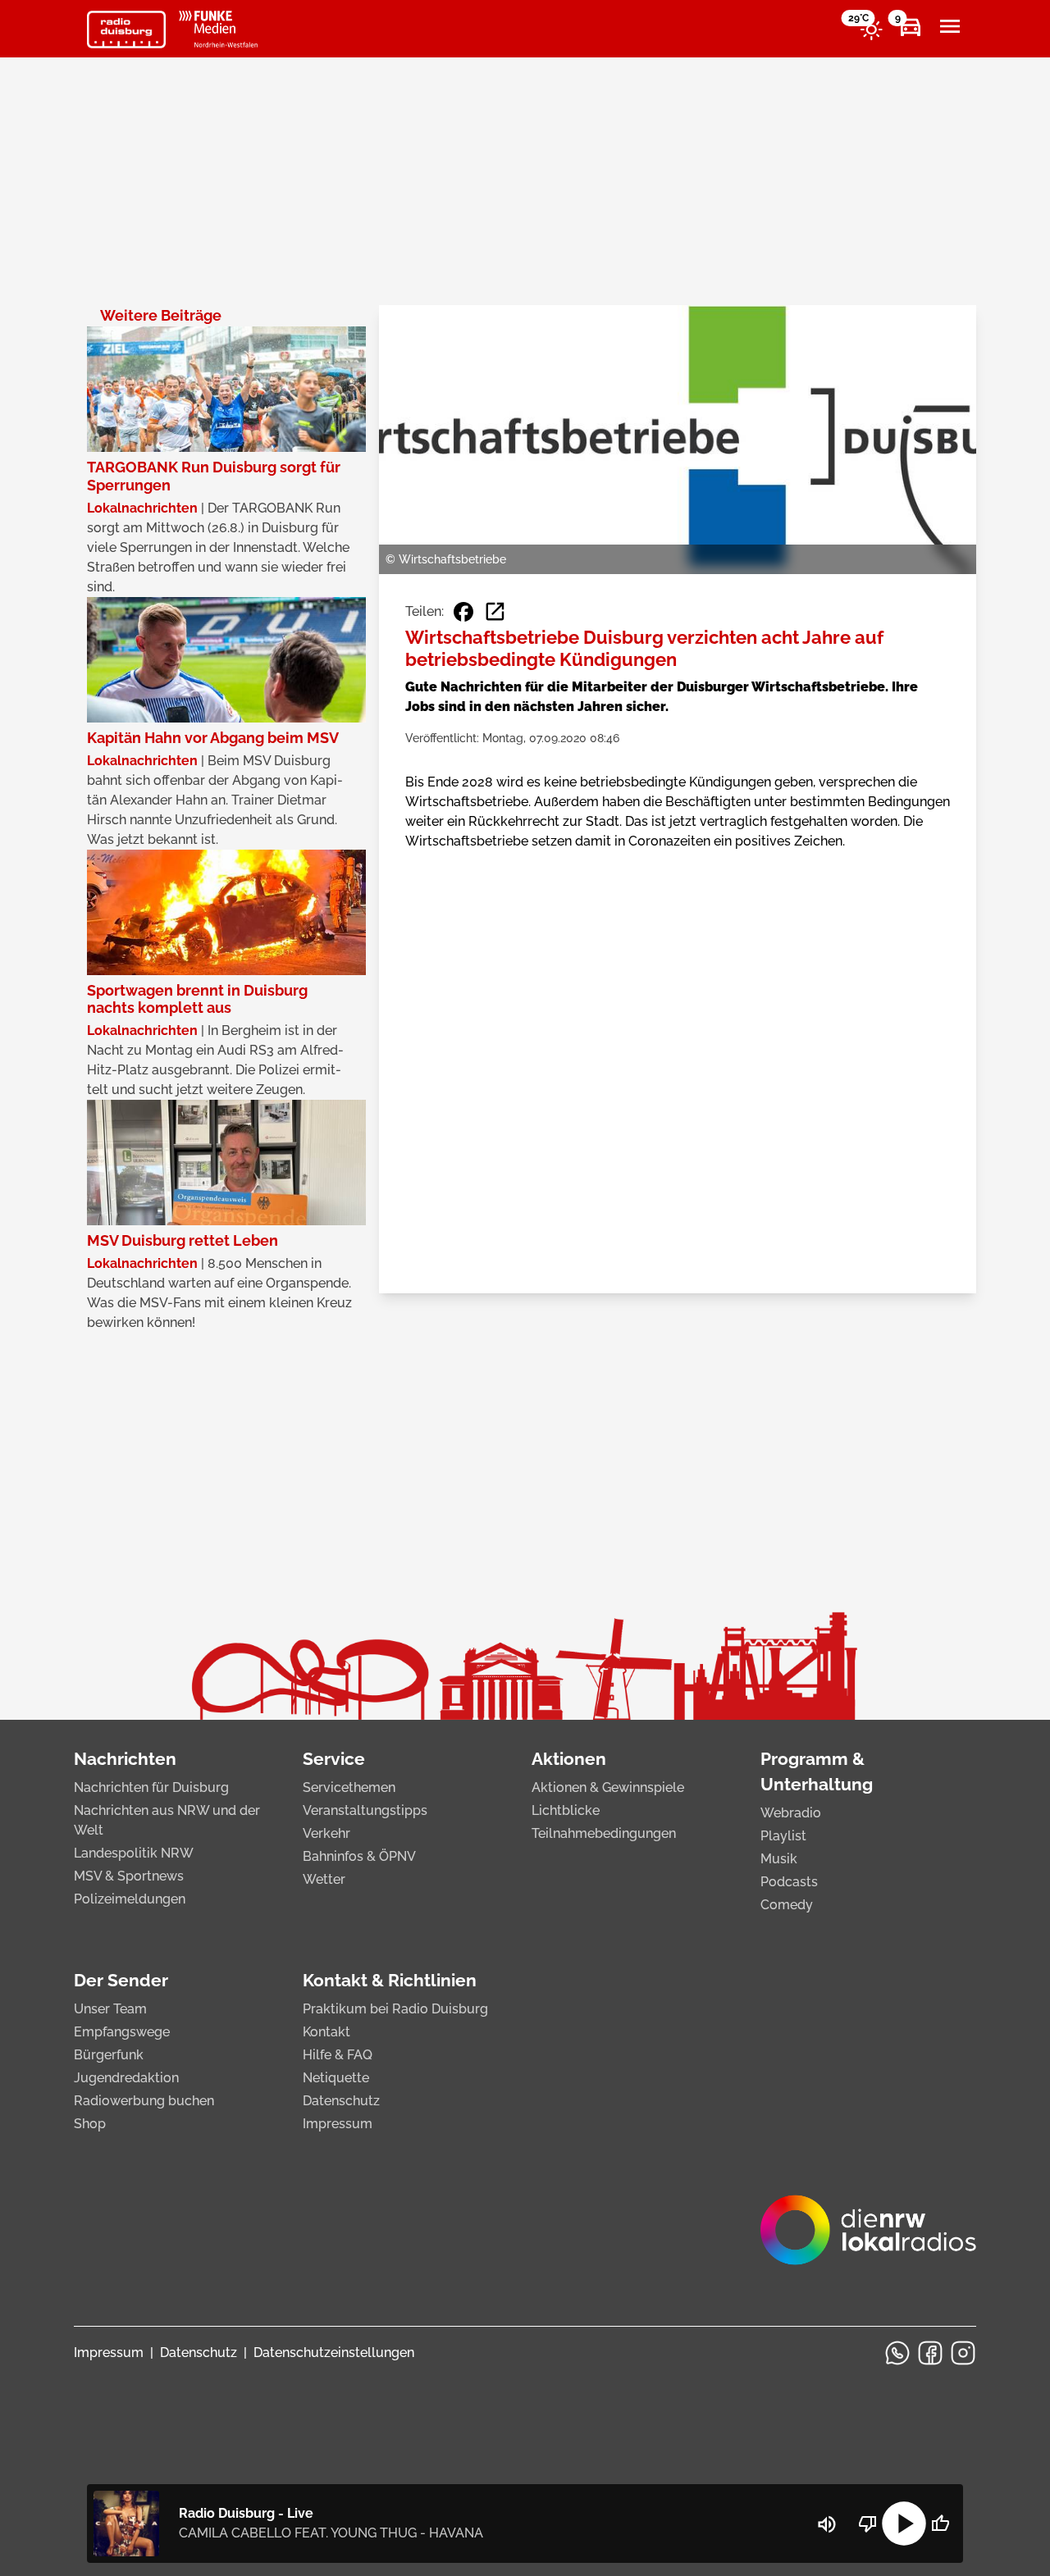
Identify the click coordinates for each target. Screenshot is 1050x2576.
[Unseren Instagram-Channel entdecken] (963, 2353)
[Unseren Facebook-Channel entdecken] (930, 2353)
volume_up (827, 2524)
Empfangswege (122, 2032)
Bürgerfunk (109, 2055)
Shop (90, 2124)
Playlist (783, 1836)
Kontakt (326, 2032)
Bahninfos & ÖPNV (359, 1856)
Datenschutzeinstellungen (334, 2353)
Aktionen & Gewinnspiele (608, 1787)
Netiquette (336, 2078)
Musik (779, 1859)
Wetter (324, 1879)
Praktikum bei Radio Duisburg (395, 2009)
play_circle (904, 2524)
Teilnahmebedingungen (604, 1833)
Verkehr (326, 1833)
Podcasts (789, 1882)
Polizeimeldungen (130, 1899)
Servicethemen (349, 1787)
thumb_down (868, 2524)
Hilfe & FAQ (338, 2055)
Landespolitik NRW (134, 1853)
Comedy (787, 1905)
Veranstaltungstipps (365, 1810)
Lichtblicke (566, 1810)
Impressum (338, 2124)
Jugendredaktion (126, 2078)
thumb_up (940, 2524)
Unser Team (110, 2009)
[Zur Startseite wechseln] (126, 30)
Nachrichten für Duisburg (151, 1787)
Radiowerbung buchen (144, 2101)
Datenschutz (341, 2101)
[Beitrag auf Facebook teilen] (463, 612)
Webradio (791, 1813)
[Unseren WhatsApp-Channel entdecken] (897, 2353)
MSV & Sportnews (129, 1876)
